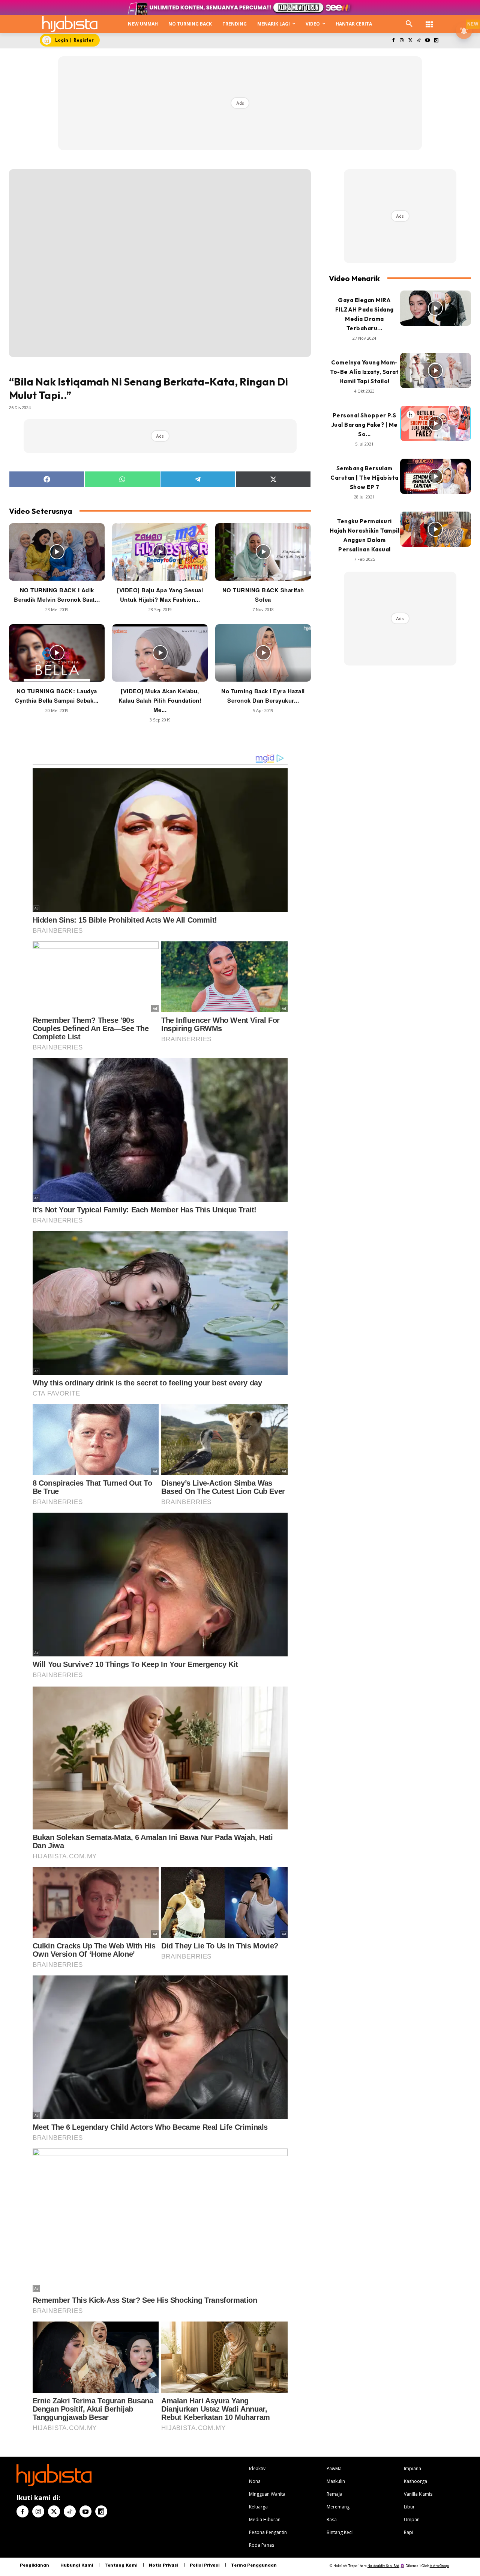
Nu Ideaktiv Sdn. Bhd (383, 2566)
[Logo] (70, 24)
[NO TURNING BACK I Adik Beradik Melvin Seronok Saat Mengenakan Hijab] (57, 552)
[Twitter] (410, 41)
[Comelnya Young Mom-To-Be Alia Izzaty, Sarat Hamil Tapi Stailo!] (436, 371)
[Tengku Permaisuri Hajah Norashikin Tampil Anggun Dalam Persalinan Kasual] (436, 529)
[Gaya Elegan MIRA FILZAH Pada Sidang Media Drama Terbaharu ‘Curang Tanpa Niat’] (436, 308)
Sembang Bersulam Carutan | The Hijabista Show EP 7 (364, 478)
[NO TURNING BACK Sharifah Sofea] (263, 552)
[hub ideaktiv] (429, 21)
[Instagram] (402, 41)
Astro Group (439, 2566)
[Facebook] (393, 41)
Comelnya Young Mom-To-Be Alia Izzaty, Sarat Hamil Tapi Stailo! (364, 372)
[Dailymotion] (436, 41)
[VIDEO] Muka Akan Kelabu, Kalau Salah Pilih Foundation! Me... (160, 700)
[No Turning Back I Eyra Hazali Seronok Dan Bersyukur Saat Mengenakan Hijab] (263, 653)
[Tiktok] (419, 41)
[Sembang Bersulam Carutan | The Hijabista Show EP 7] (436, 477)
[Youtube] (427, 41)
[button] (409, 24)
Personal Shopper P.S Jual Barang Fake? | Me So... (364, 425)
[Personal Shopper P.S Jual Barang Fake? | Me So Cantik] (436, 424)
